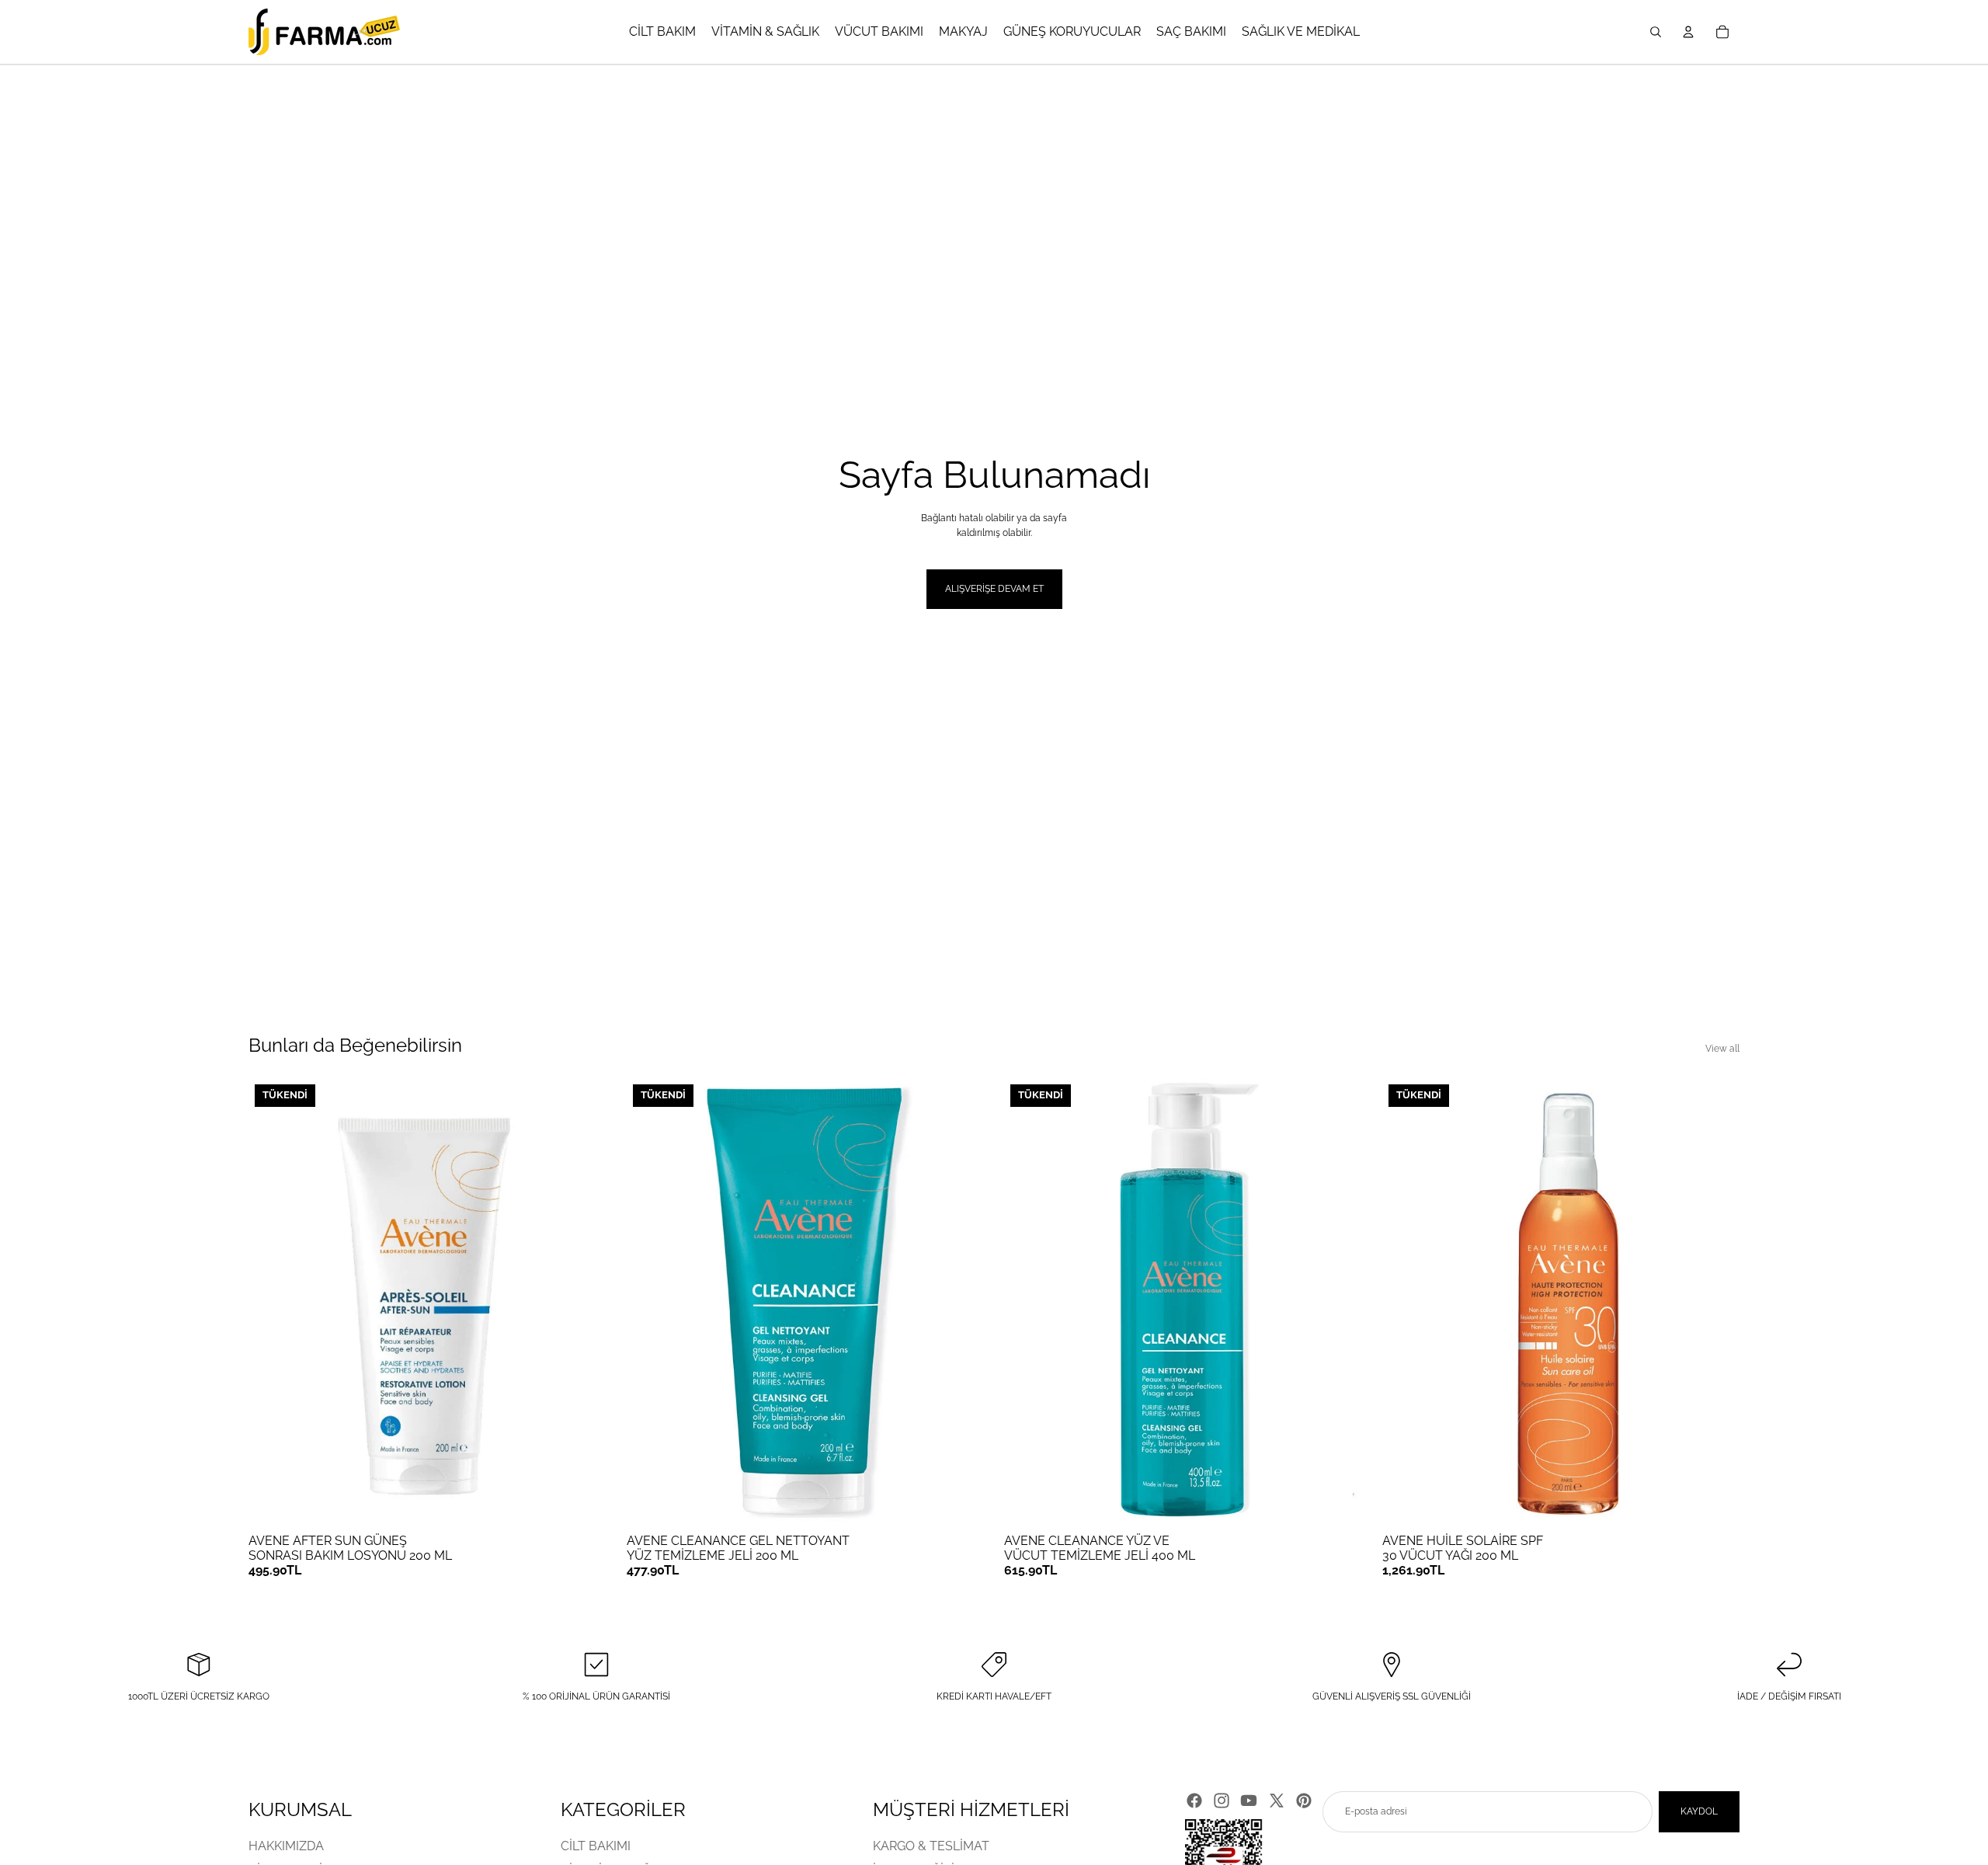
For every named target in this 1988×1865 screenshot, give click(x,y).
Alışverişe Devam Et (994, 589)
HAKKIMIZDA (286, 1846)
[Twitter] (1277, 1801)
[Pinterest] (1304, 1801)
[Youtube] (1249, 1801)
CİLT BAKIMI (596, 1846)
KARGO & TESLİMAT (931, 1846)
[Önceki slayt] (272, 1302)
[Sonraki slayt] (583, 1302)
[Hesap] (1688, 32)
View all (1722, 1049)
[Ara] (1656, 32)
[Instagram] (1222, 1801)
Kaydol (1699, 1811)
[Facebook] (1194, 1801)
